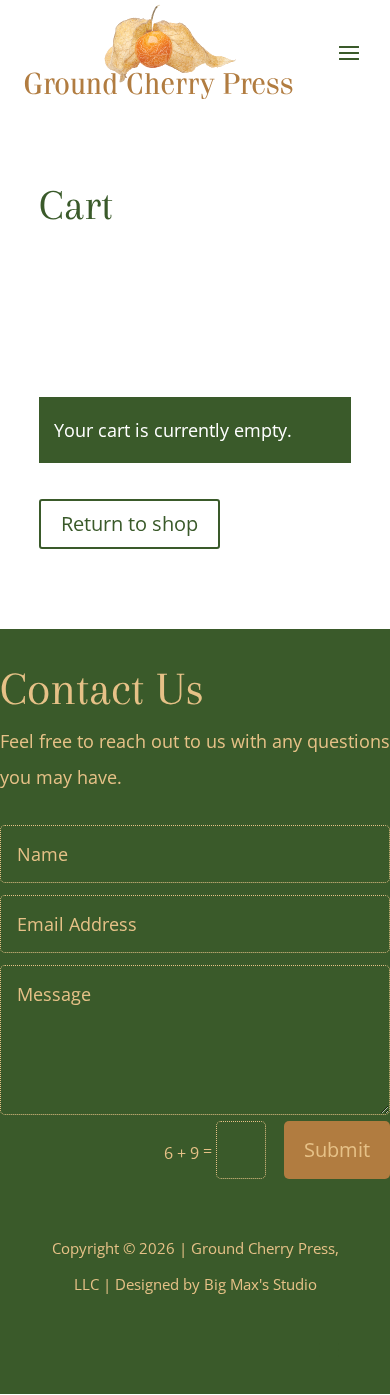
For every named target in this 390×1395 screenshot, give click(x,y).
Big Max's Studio (260, 1284)
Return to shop (129, 523)
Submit (337, 1149)
